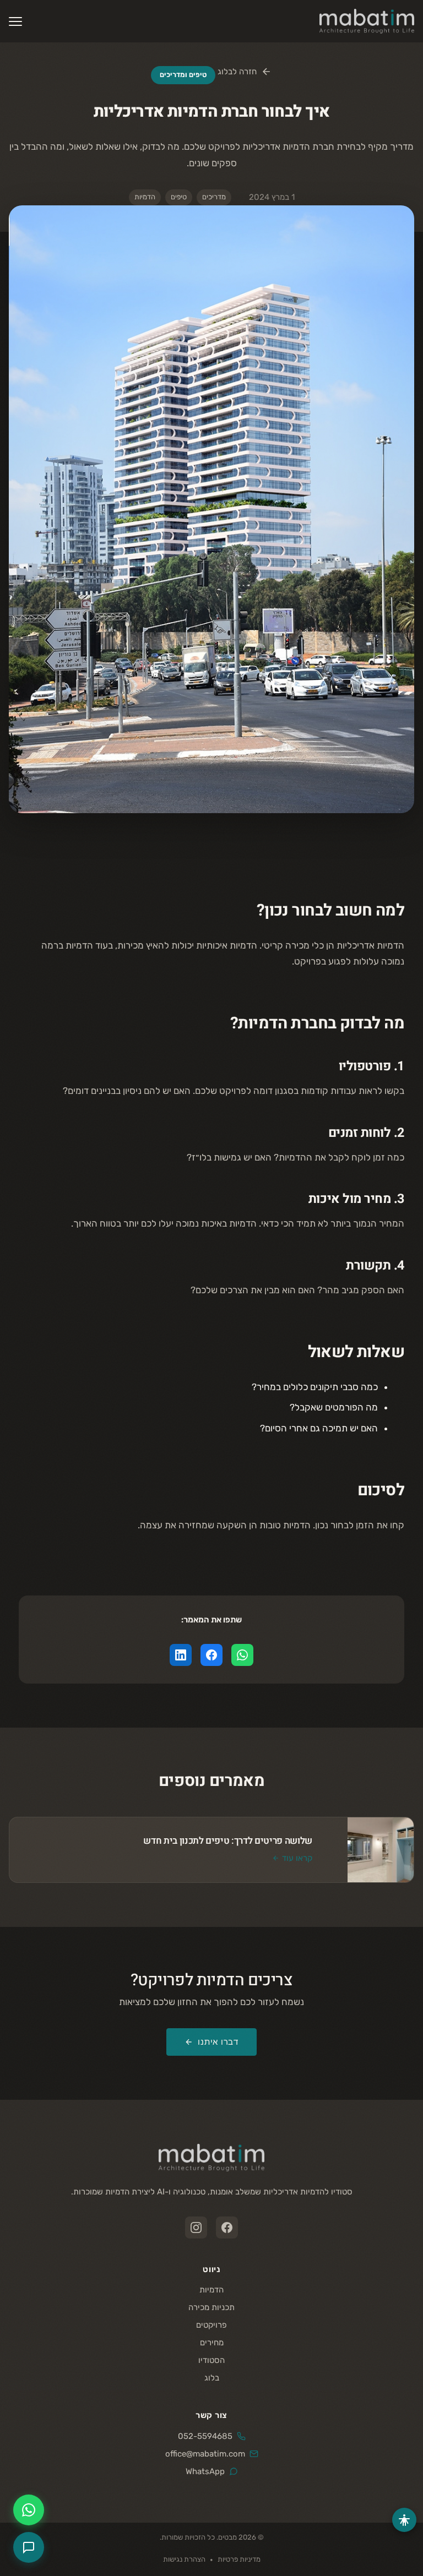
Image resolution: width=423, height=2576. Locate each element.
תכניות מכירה (211, 2307)
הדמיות (211, 2290)
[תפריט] (15, 21)
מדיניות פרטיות (239, 2559)
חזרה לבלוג (237, 72)
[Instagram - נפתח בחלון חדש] (196, 2228)
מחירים (212, 2343)
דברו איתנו (218, 2042)
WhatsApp (205, 2471)
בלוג (212, 2378)
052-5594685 (205, 2436)
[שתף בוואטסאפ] (242, 1655)
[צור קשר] (29, 2547)
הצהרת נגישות (184, 2559)
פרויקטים (211, 2325)
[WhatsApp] (29, 2510)
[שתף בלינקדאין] (181, 1655)
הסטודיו (211, 2360)
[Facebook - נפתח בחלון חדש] (227, 2228)
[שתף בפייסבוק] (211, 1655)
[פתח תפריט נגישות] (404, 2520)
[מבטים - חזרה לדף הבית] (211, 2158)
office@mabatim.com (205, 2454)
